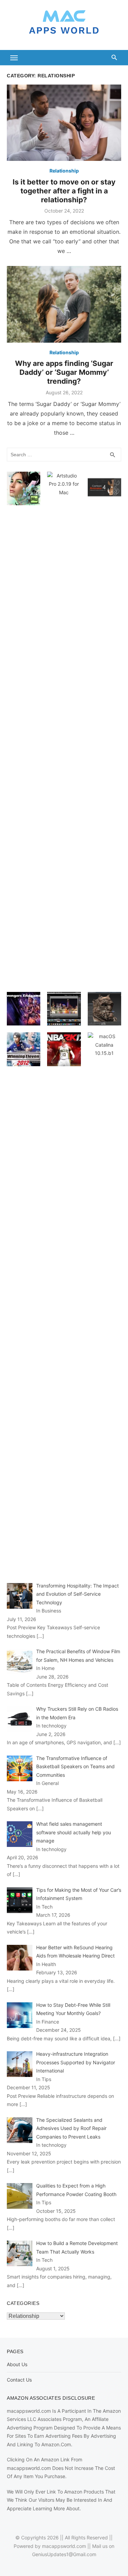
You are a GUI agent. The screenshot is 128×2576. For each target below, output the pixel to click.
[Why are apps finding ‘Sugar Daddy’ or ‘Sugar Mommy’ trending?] (64, 304)
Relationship (64, 171)
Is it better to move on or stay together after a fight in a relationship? (64, 191)
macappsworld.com (64, 2546)
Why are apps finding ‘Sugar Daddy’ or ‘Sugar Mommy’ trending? (64, 372)
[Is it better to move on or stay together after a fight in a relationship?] (64, 123)
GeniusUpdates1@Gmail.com (64, 2554)
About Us (17, 2364)
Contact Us (19, 2380)
